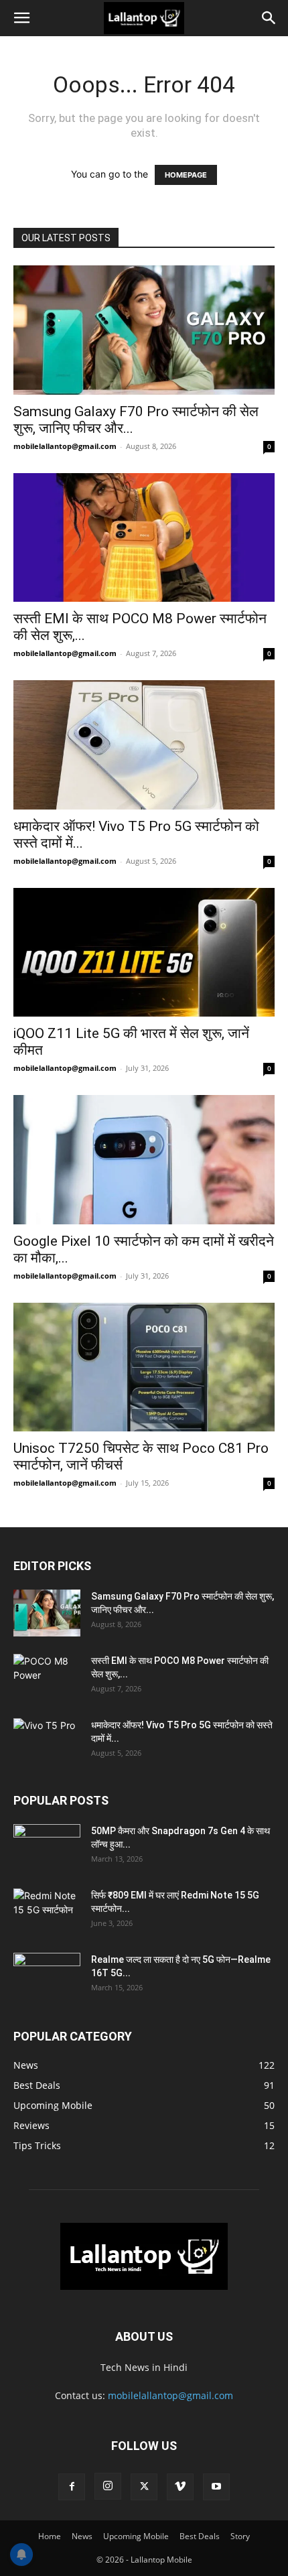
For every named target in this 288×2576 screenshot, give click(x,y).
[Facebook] (72, 2487)
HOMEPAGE (186, 175)
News (82, 2536)
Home (50, 2536)
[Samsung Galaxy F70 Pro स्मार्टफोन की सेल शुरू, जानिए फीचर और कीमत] (144, 330)
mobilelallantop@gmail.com (65, 446)
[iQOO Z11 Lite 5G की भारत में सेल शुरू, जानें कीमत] (144, 953)
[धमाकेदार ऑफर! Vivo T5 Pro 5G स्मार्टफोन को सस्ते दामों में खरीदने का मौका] (144, 745)
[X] (144, 2487)
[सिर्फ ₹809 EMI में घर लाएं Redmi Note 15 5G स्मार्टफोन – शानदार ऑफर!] (47, 1907)
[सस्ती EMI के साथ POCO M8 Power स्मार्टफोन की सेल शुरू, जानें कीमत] (144, 538)
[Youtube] (216, 2487)
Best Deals (200, 2536)
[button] (21, 18)
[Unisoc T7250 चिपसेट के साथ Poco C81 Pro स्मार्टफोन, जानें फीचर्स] (144, 1367)
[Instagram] (108, 2486)
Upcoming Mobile (136, 2536)
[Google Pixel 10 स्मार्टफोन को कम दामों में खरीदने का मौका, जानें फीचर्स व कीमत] (144, 1160)
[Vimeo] (180, 2487)
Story (240, 2536)
